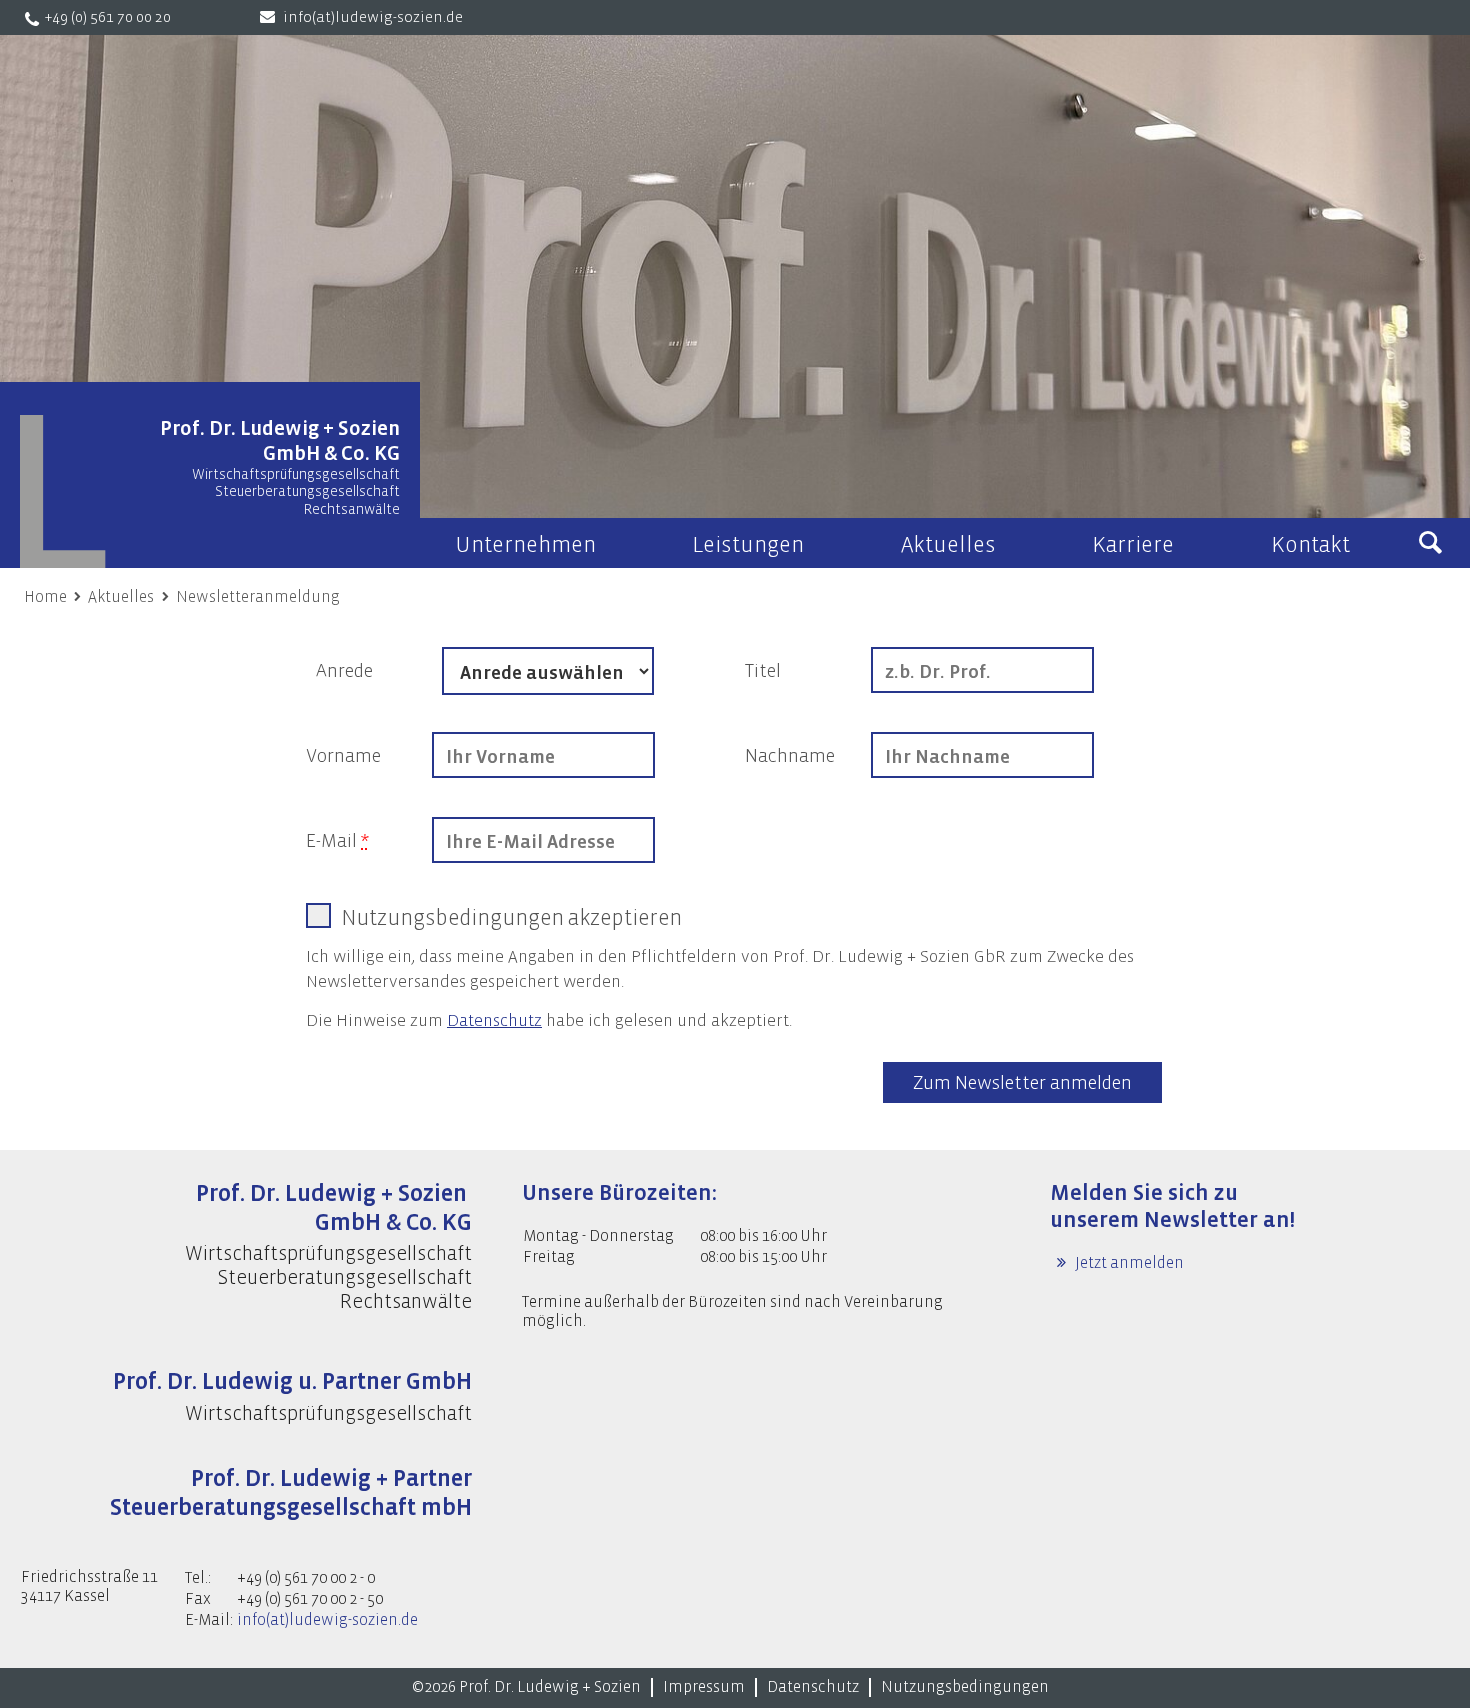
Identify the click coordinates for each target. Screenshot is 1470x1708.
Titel (763, 671)
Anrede (344, 671)
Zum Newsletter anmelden (1022, 1083)
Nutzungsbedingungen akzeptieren (511, 918)
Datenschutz (494, 1020)
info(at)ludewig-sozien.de (373, 17)
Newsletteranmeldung (258, 597)
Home (45, 597)
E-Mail (337, 841)
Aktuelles (121, 597)
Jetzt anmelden (1128, 1263)
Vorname (343, 756)
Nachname (790, 756)
